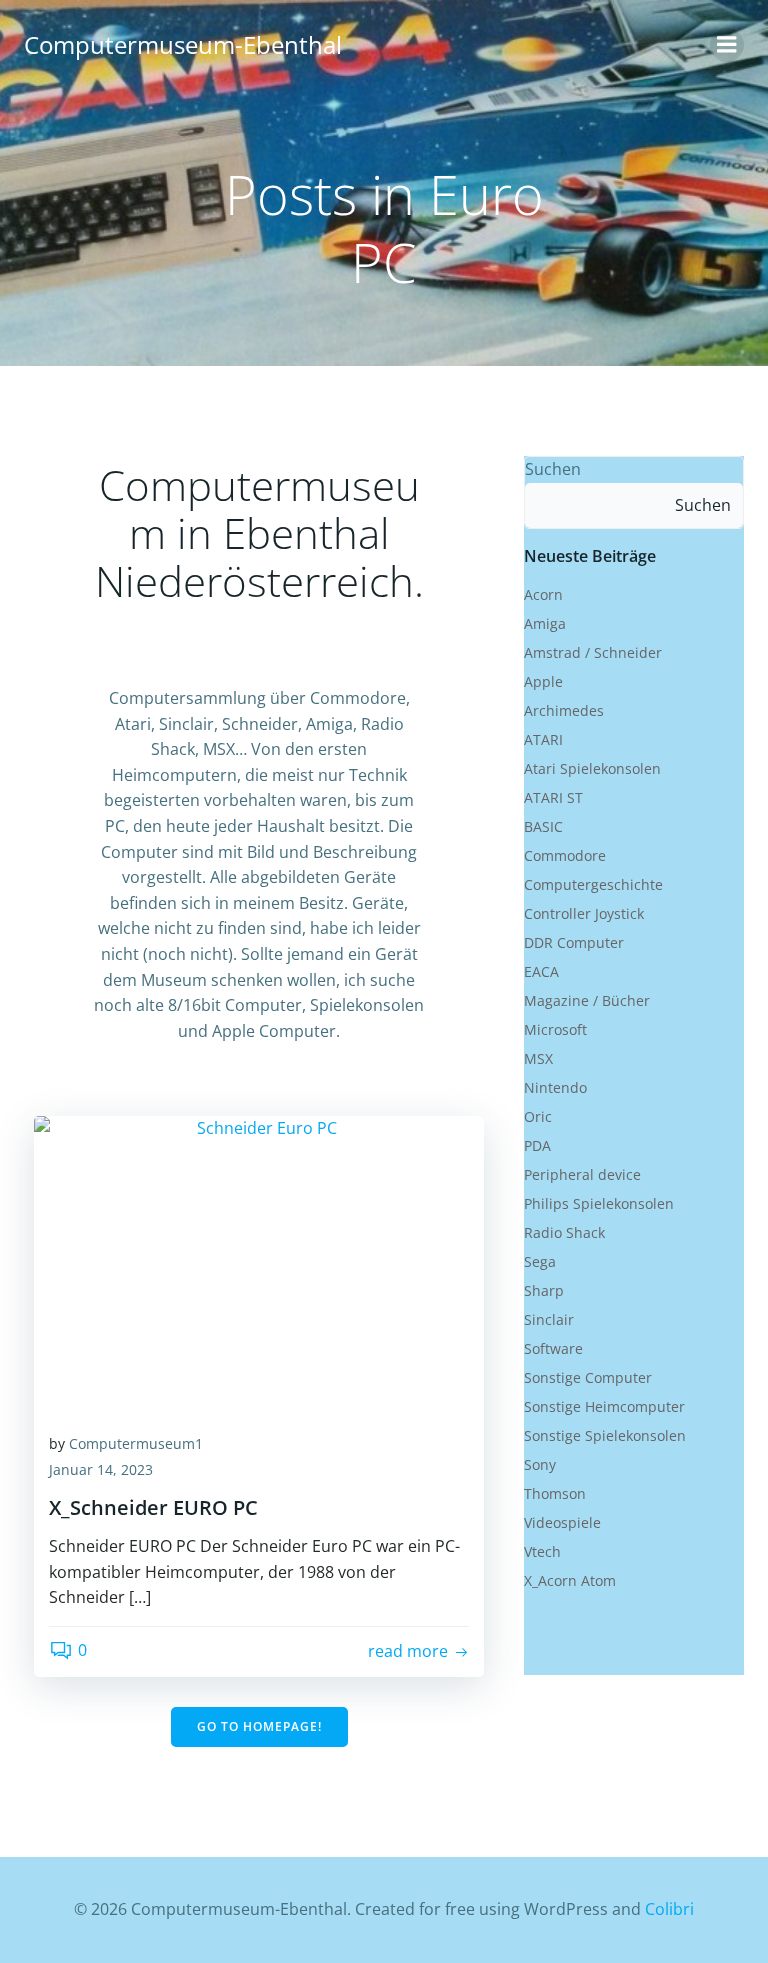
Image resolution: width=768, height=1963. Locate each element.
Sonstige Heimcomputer (604, 1406)
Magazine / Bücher (587, 1000)
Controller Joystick (584, 913)
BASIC (543, 826)
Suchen (553, 469)
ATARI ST (553, 797)
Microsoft (555, 1029)
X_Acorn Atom (570, 1580)
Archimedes (564, 710)
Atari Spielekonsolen (592, 768)
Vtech (542, 1551)
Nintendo (555, 1087)
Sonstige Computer (588, 1377)
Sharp (544, 1290)
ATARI (543, 739)
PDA (537, 1145)
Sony (540, 1464)
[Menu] (727, 45)
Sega (540, 1261)
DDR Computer (574, 942)
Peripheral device (582, 1174)
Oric (538, 1116)
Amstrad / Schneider (593, 652)
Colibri (669, 1909)
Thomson (555, 1493)
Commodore (565, 855)
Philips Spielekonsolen (599, 1203)
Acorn (543, 594)
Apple (543, 681)
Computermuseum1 (136, 1443)
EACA (541, 971)
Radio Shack (564, 1232)
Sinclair (549, 1319)
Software (553, 1348)
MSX (538, 1058)
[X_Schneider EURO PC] (259, 1264)
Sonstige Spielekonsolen (605, 1435)
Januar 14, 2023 (101, 1469)
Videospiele (562, 1522)
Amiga (545, 623)
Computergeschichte (593, 884)
